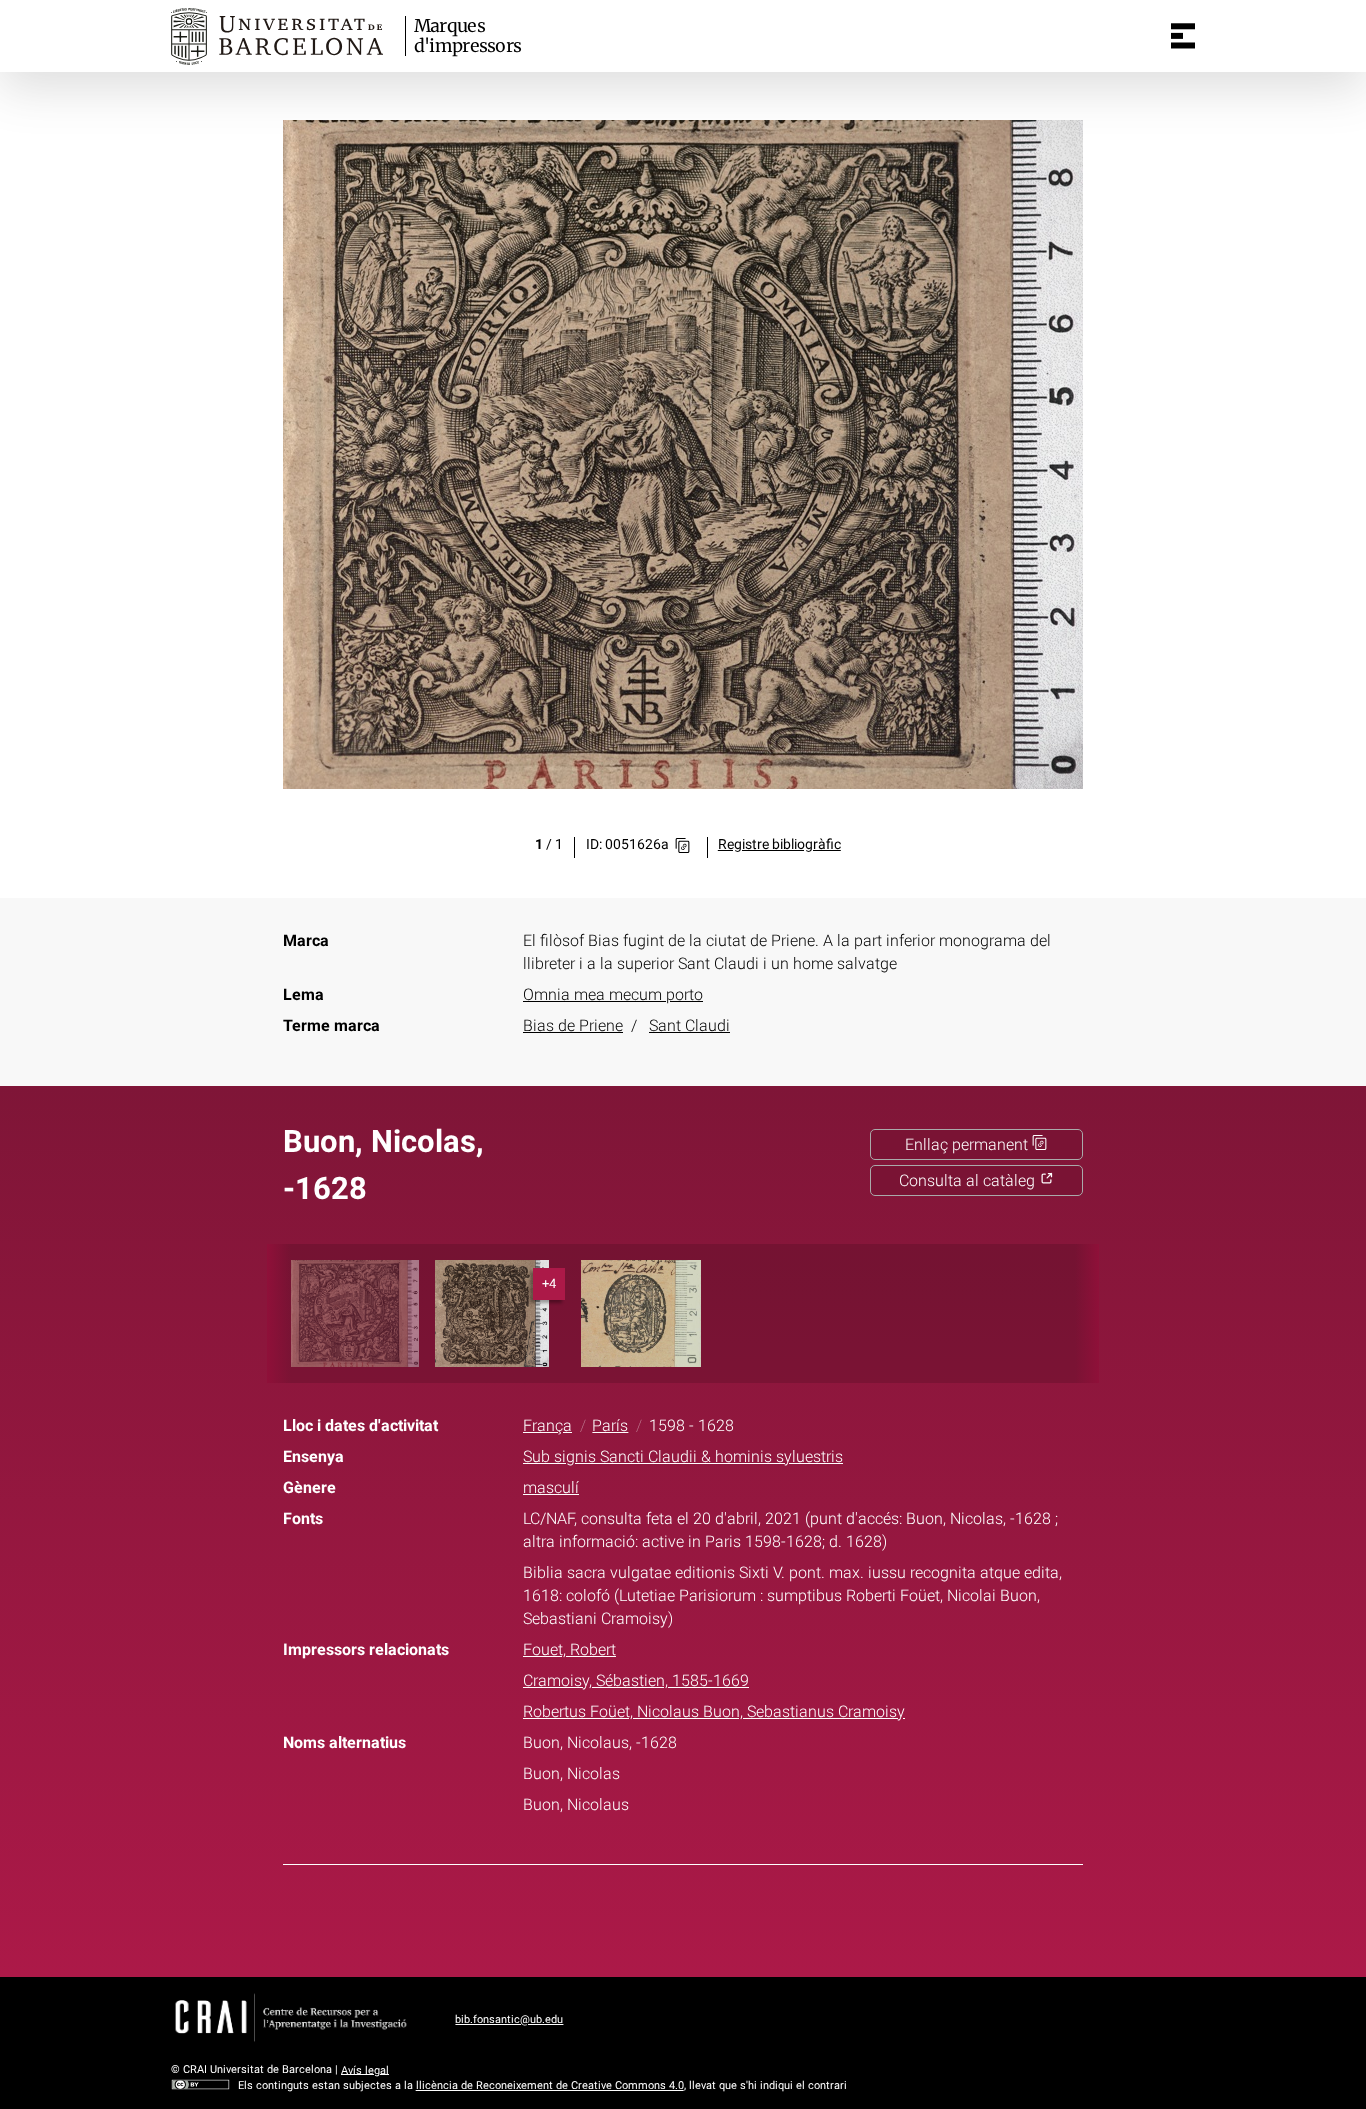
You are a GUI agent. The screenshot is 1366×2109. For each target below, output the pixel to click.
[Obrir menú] (1183, 36)
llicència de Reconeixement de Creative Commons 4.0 (550, 2085)
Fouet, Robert (569, 1649)
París (610, 1425)
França (547, 1425)
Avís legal (365, 2069)
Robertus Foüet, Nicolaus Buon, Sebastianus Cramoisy (714, 1711)
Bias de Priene (573, 1025)
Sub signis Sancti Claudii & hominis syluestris (683, 1456)
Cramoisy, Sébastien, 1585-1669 (636, 1680)
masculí (551, 1487)
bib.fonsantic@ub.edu (509, 2019)
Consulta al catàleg (969, 1180)
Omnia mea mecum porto (613, 994)
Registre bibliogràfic (779, 844)
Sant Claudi (689, 1025)
